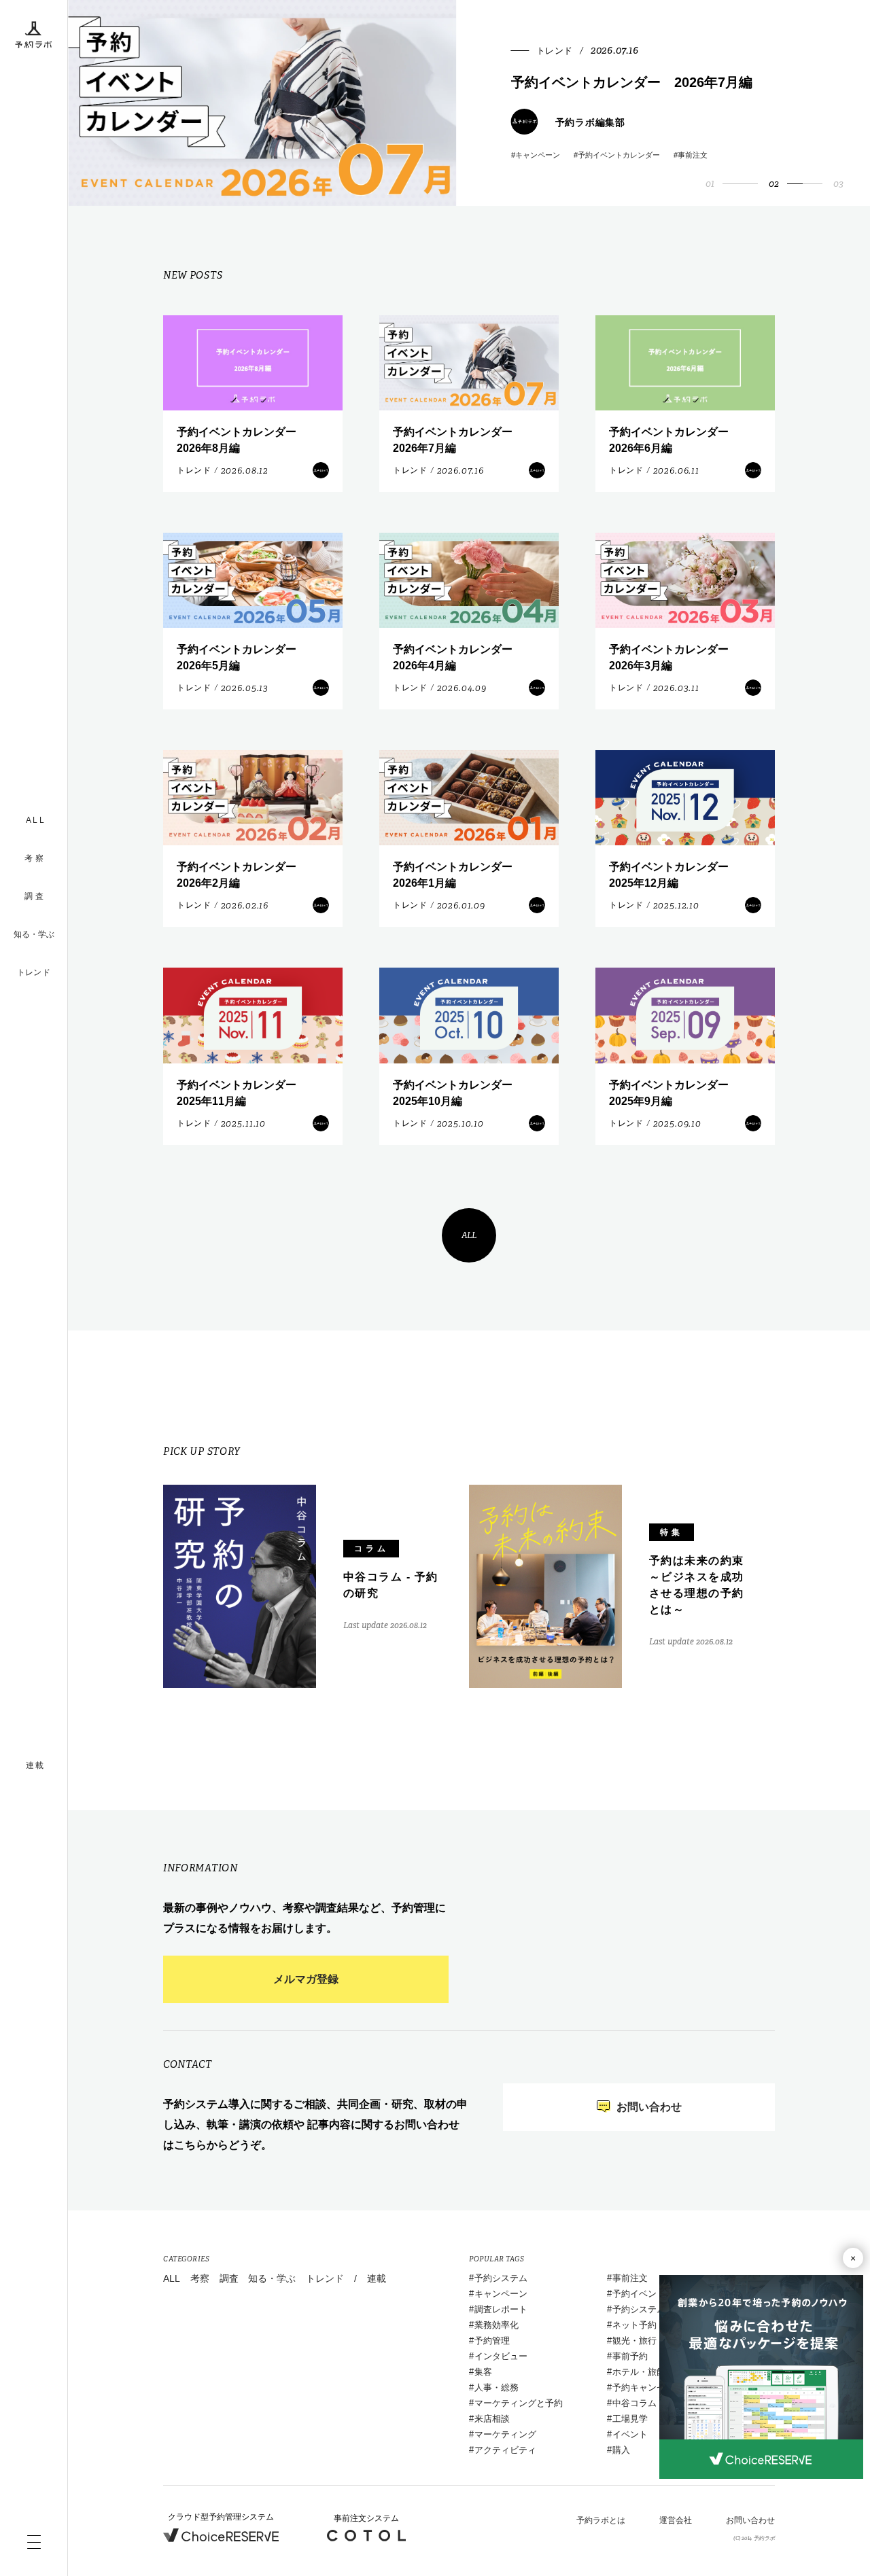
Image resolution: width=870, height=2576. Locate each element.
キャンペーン (501, 2294)
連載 (377, 2278)
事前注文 (630, 2278)
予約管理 (492, 2341)
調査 (229, 2278)
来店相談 (492, 2419)
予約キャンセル (643, 2387)
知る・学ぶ (34, 934)
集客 (483, 2372)
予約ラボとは (601, 2520)
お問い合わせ (750, 2520)
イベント (630, 2434)
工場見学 (630, 2419)
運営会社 (676, 2520)
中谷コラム (634, 2403)
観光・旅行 (634, 2341)
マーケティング (505, 2434)
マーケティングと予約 (519, 2403)
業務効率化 (497, 2325)
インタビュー (501, 2356)
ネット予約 (634, 2325)
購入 (621, 2450)
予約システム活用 (648, 2309)
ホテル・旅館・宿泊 (652, 2372)
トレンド (34, 972)
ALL (469, 1235)
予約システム (501, 2278)
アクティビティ (505, 2450)
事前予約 (630, 2356)
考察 (200, 2278)
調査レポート (501, 2309)
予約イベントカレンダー (661, 2294)
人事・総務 (497, 2387)
